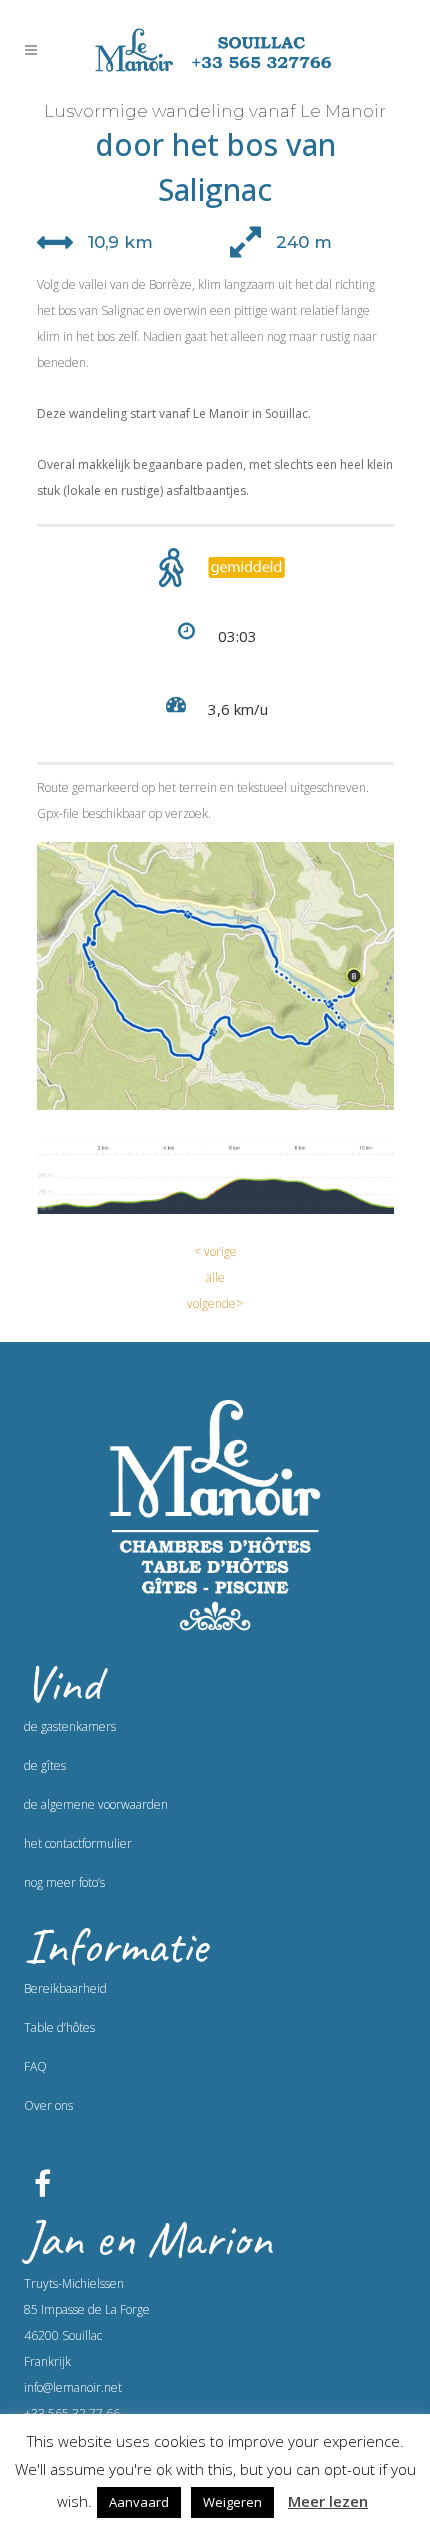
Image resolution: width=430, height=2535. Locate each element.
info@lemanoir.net (73, 2387)
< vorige (215, 1251)
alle (215, 1277)
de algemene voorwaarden (96, 1804)
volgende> (215, 1303)
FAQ (35, 2066)
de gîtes (45, 1765)
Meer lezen (328, 2501)
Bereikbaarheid (65, 1988)
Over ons (48, 2105)
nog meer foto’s (64, 1882)
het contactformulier (78, 1843)
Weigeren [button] (232, 2502)
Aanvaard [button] (139, 2502)
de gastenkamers (70, 1726)
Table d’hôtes (59, 2027)
